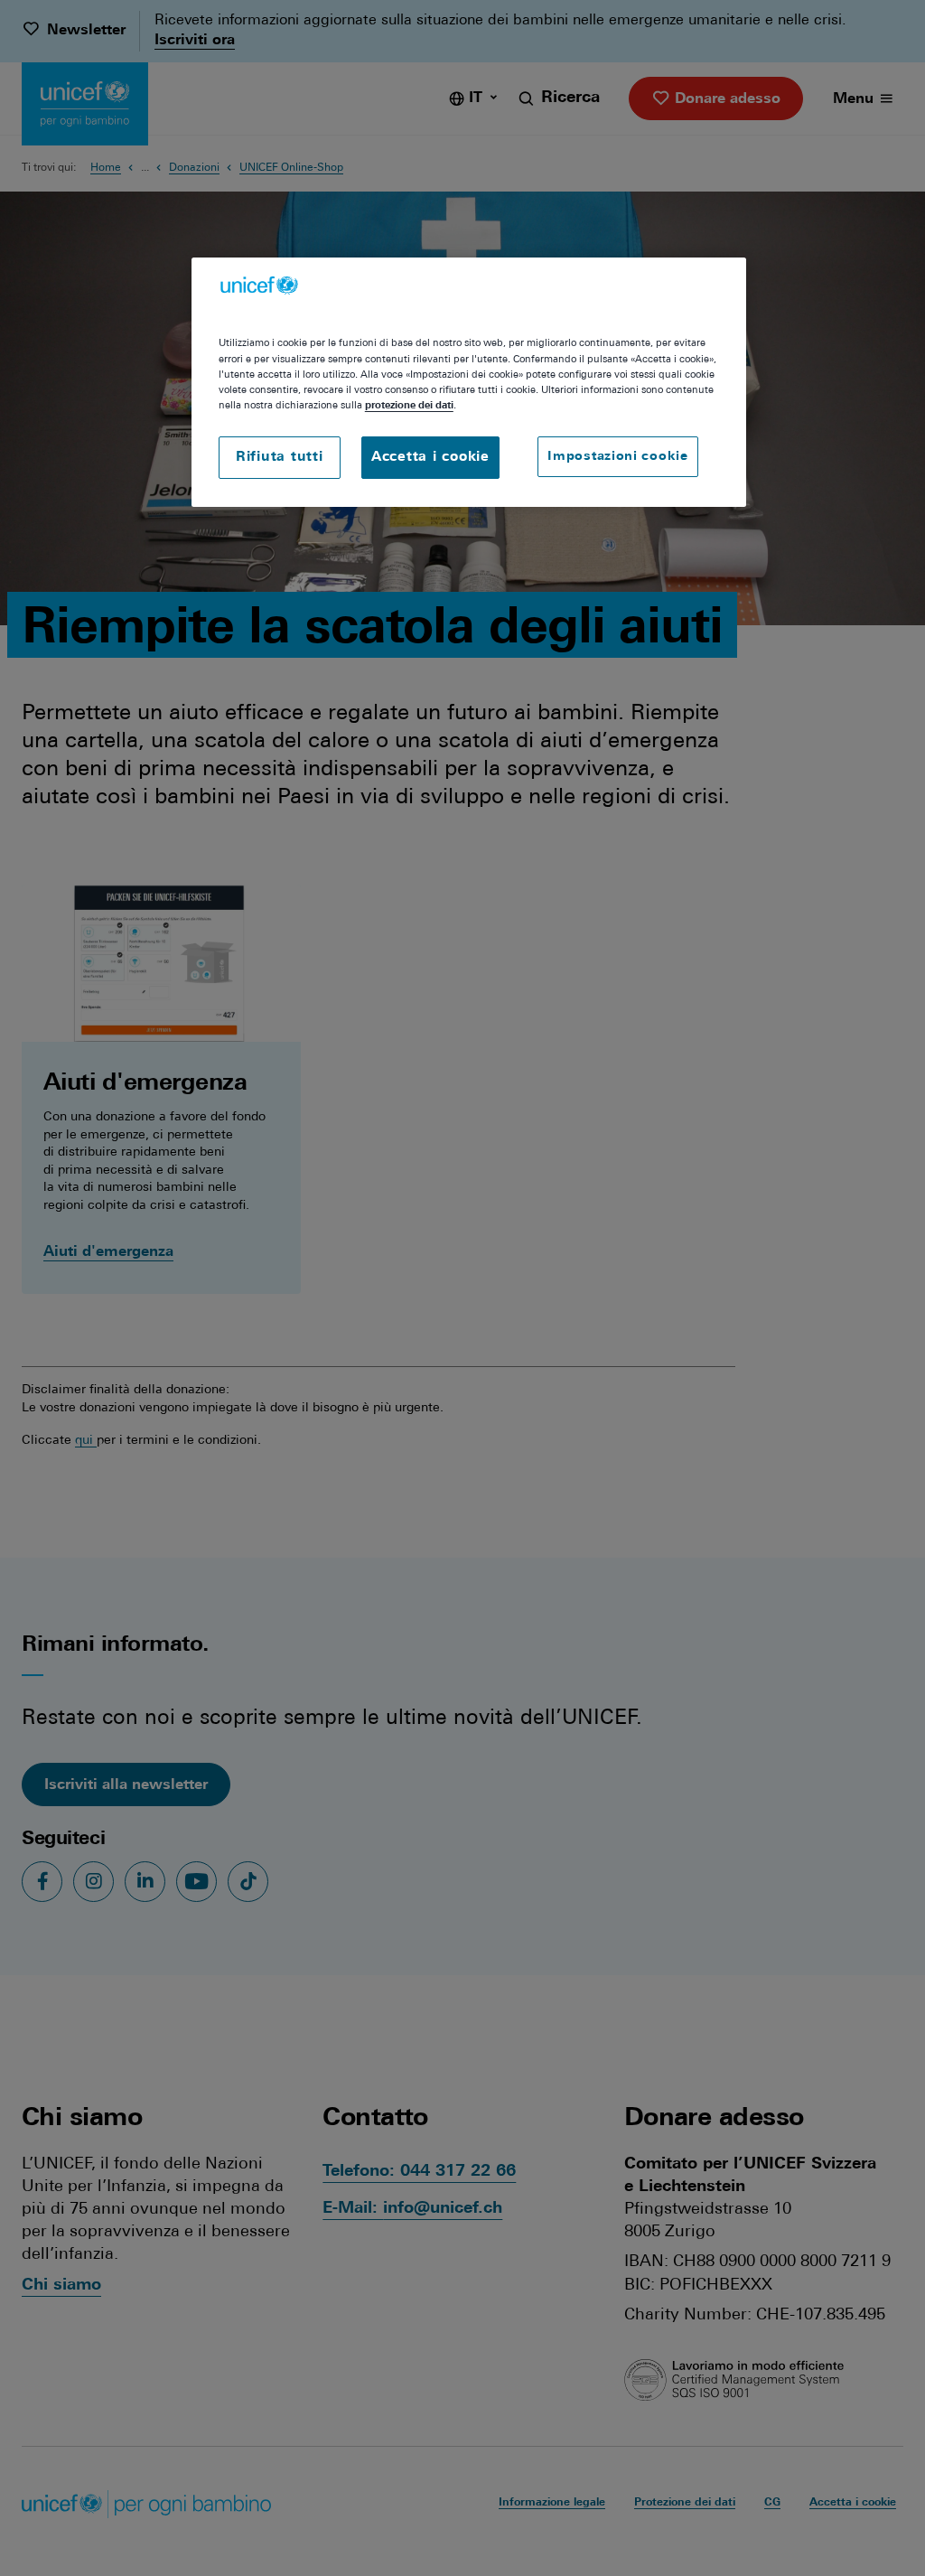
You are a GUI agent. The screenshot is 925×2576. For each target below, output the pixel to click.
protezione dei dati (409, 406)
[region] (469, 382)
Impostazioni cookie (617, 457)
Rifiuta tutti (280, 458)
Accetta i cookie (430, 458)
